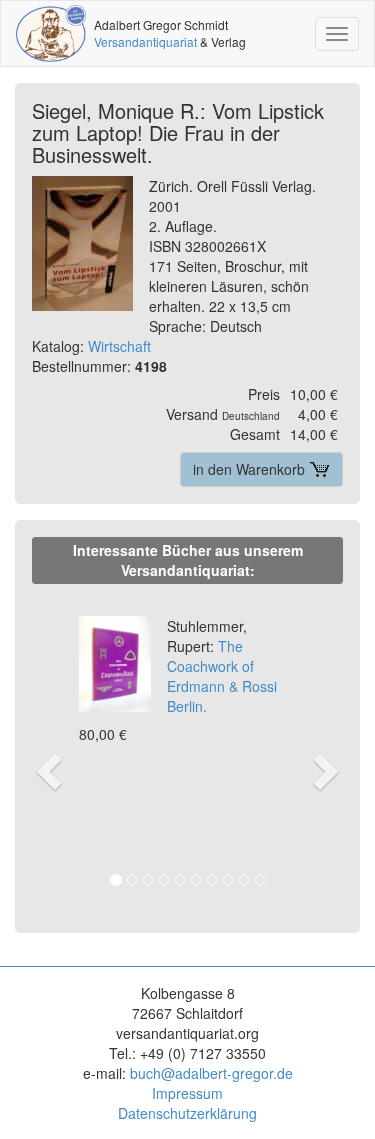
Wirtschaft (119, 346)
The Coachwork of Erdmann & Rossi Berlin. (222, 666)
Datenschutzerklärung (187, 1113)
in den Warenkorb (251, 469)
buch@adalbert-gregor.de (211, 1073)
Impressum (187, 1093)
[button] (46, 750)
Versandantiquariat (145, 41)
